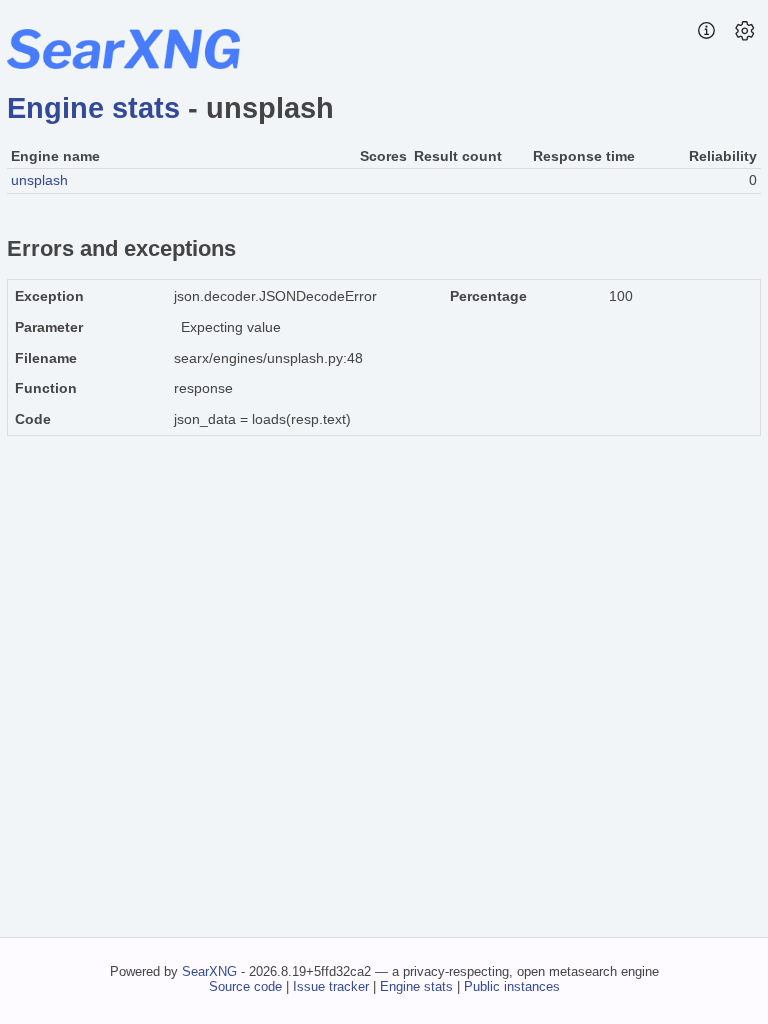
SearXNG (209, 971)
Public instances (512, 986)
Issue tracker (331, 986)
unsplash (39, 180)
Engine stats (93, 108)
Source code (245, 986)
